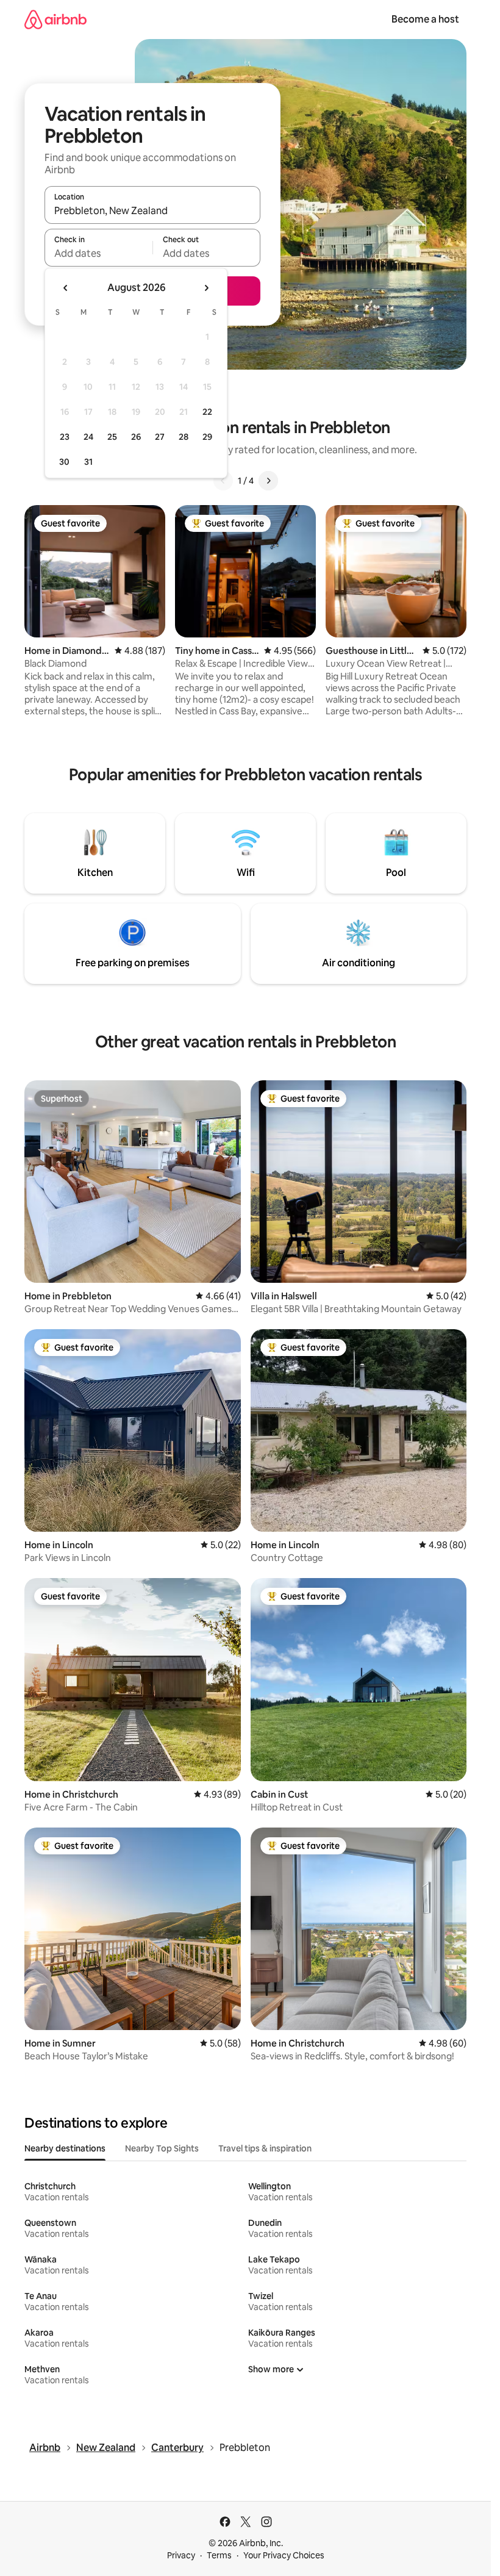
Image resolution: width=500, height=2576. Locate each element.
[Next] (268, 481)
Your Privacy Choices (284, 2555)
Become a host (425, 19)
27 (160, 437)
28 (184, 437)
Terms (219, 2555)
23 (65, 437)
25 (112, 437)
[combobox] (152, 210)
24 (88, 437)
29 (207, 437)
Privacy (181, 2555)
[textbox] (98, 253)
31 (88, 462)
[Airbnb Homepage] (55, 19)
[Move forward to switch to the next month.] (206, 288)
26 (136, 437)
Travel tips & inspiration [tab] (265, 2148)
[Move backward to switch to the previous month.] (66, 288)
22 (207, 412)
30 (64, 462)
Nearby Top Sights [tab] (162, 2148)
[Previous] (223, 481)
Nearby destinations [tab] (65, 2148)
